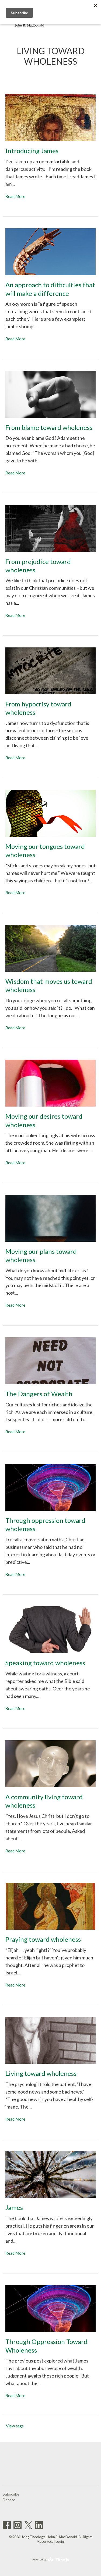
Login (60, 2541)
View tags (15, 2426)
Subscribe (11, 2494)
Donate (9, 2500)
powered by (48, 2564)
